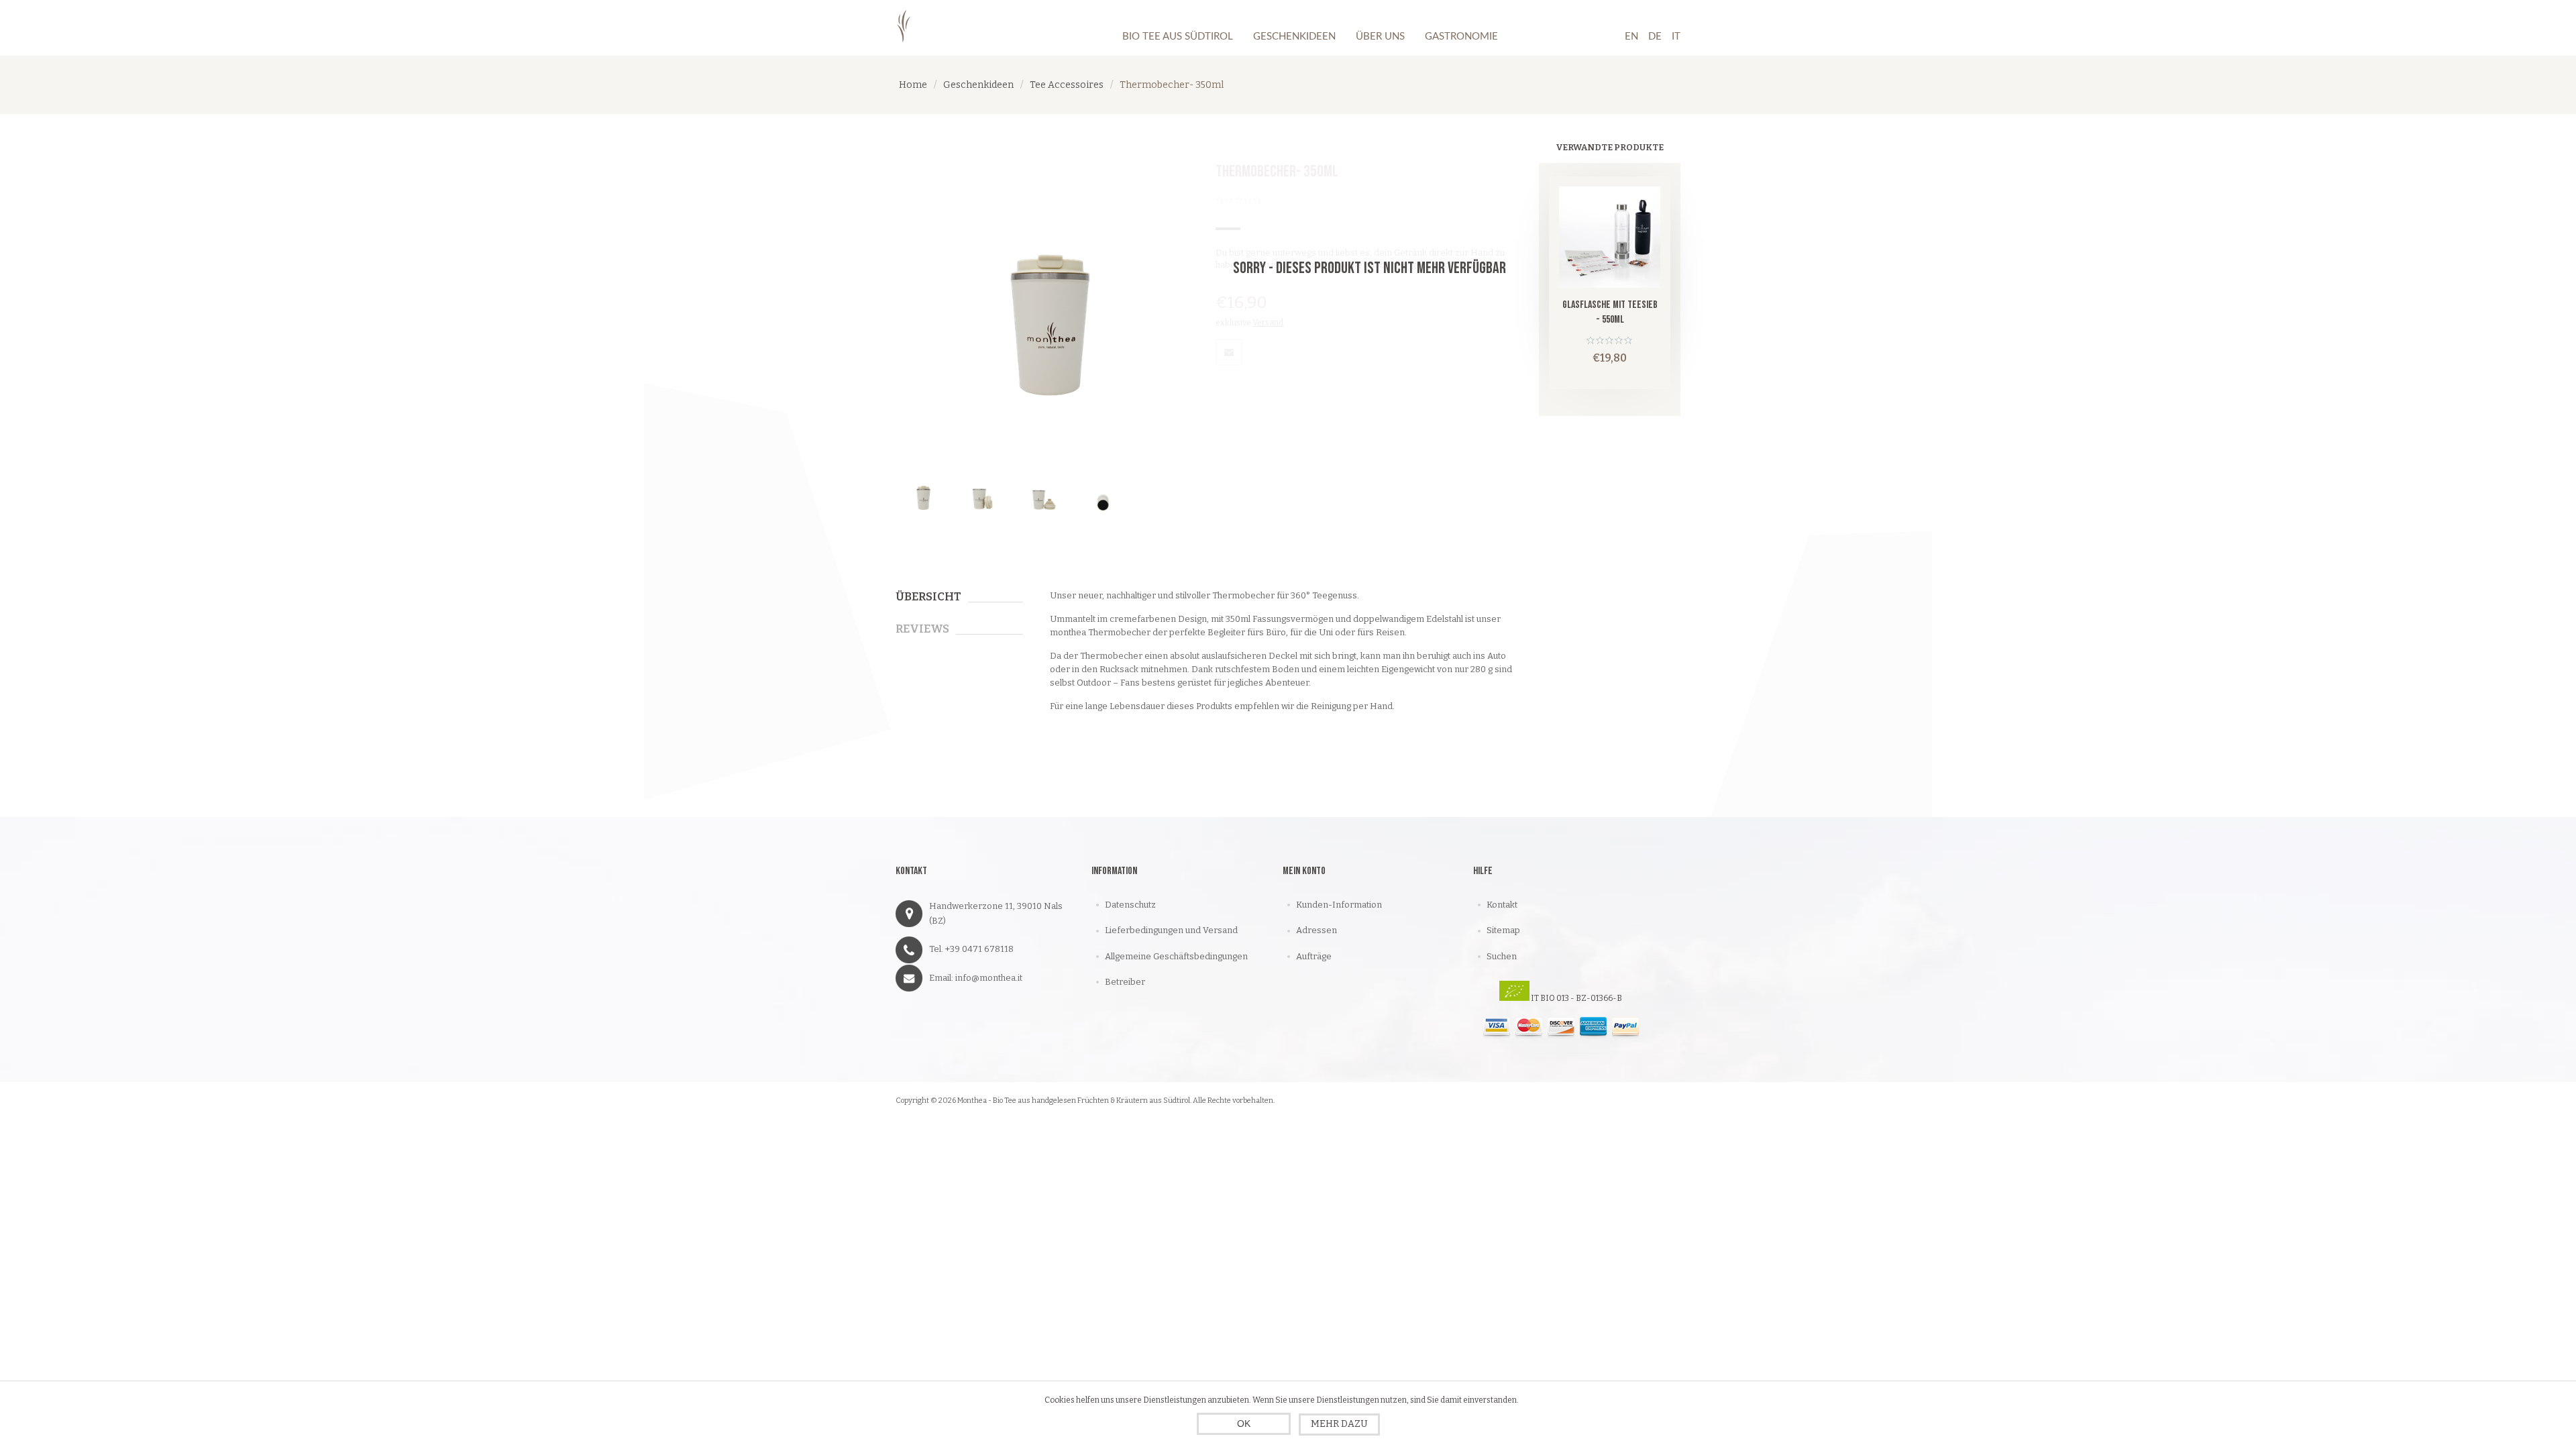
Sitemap (1503, 930)
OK (1244, 1424)
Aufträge (1314, 956)
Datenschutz (1130, 905)
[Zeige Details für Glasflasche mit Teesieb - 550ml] (1610, 237)
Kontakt (1502, 905)
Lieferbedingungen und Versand (1171, 930)
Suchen (1502, 956)
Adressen (1317, 930)
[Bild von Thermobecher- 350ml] (923, 495)
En (1631, 37)
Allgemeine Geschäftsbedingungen (1176, 956)
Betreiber (1125, 982)
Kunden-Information (1339, 905)
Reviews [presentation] (922, 629)
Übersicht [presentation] (928, 597)
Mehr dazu (1339, 1424)
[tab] (959, 597)
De (1655, 37)
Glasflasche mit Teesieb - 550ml (1610, 312)
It (1676, 37)
